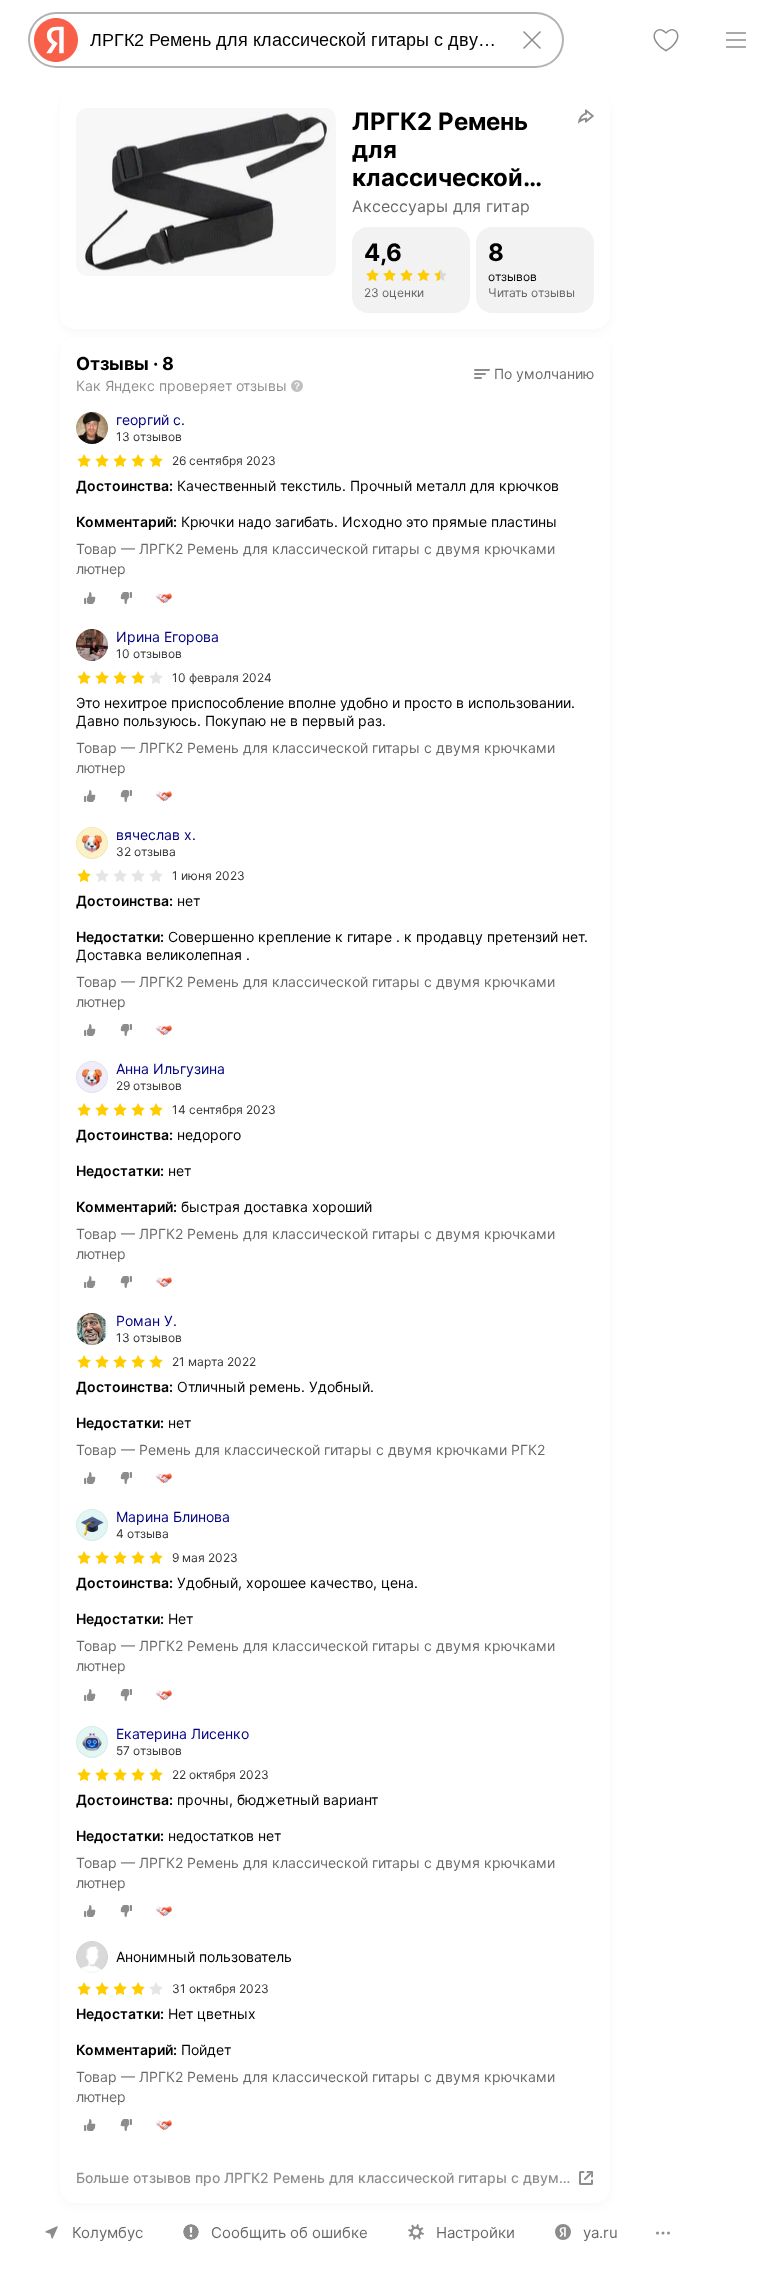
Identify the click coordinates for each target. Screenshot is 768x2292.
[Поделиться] (586, 116)
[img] (120, 461)
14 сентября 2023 (224, 1109)
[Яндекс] (56, 40)
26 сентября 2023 (224, 460)
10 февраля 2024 (222, 677)
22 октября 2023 (220, 1774)
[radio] (90, 598)
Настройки (475, 2232)
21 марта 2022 (214, 1361)
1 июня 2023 (208, 875)
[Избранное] (666, 40)
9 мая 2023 (205, 1557)
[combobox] (292, 40)
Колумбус (107, 2232)
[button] (534, 374)
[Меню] (736, 40)
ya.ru (600, 2232)
